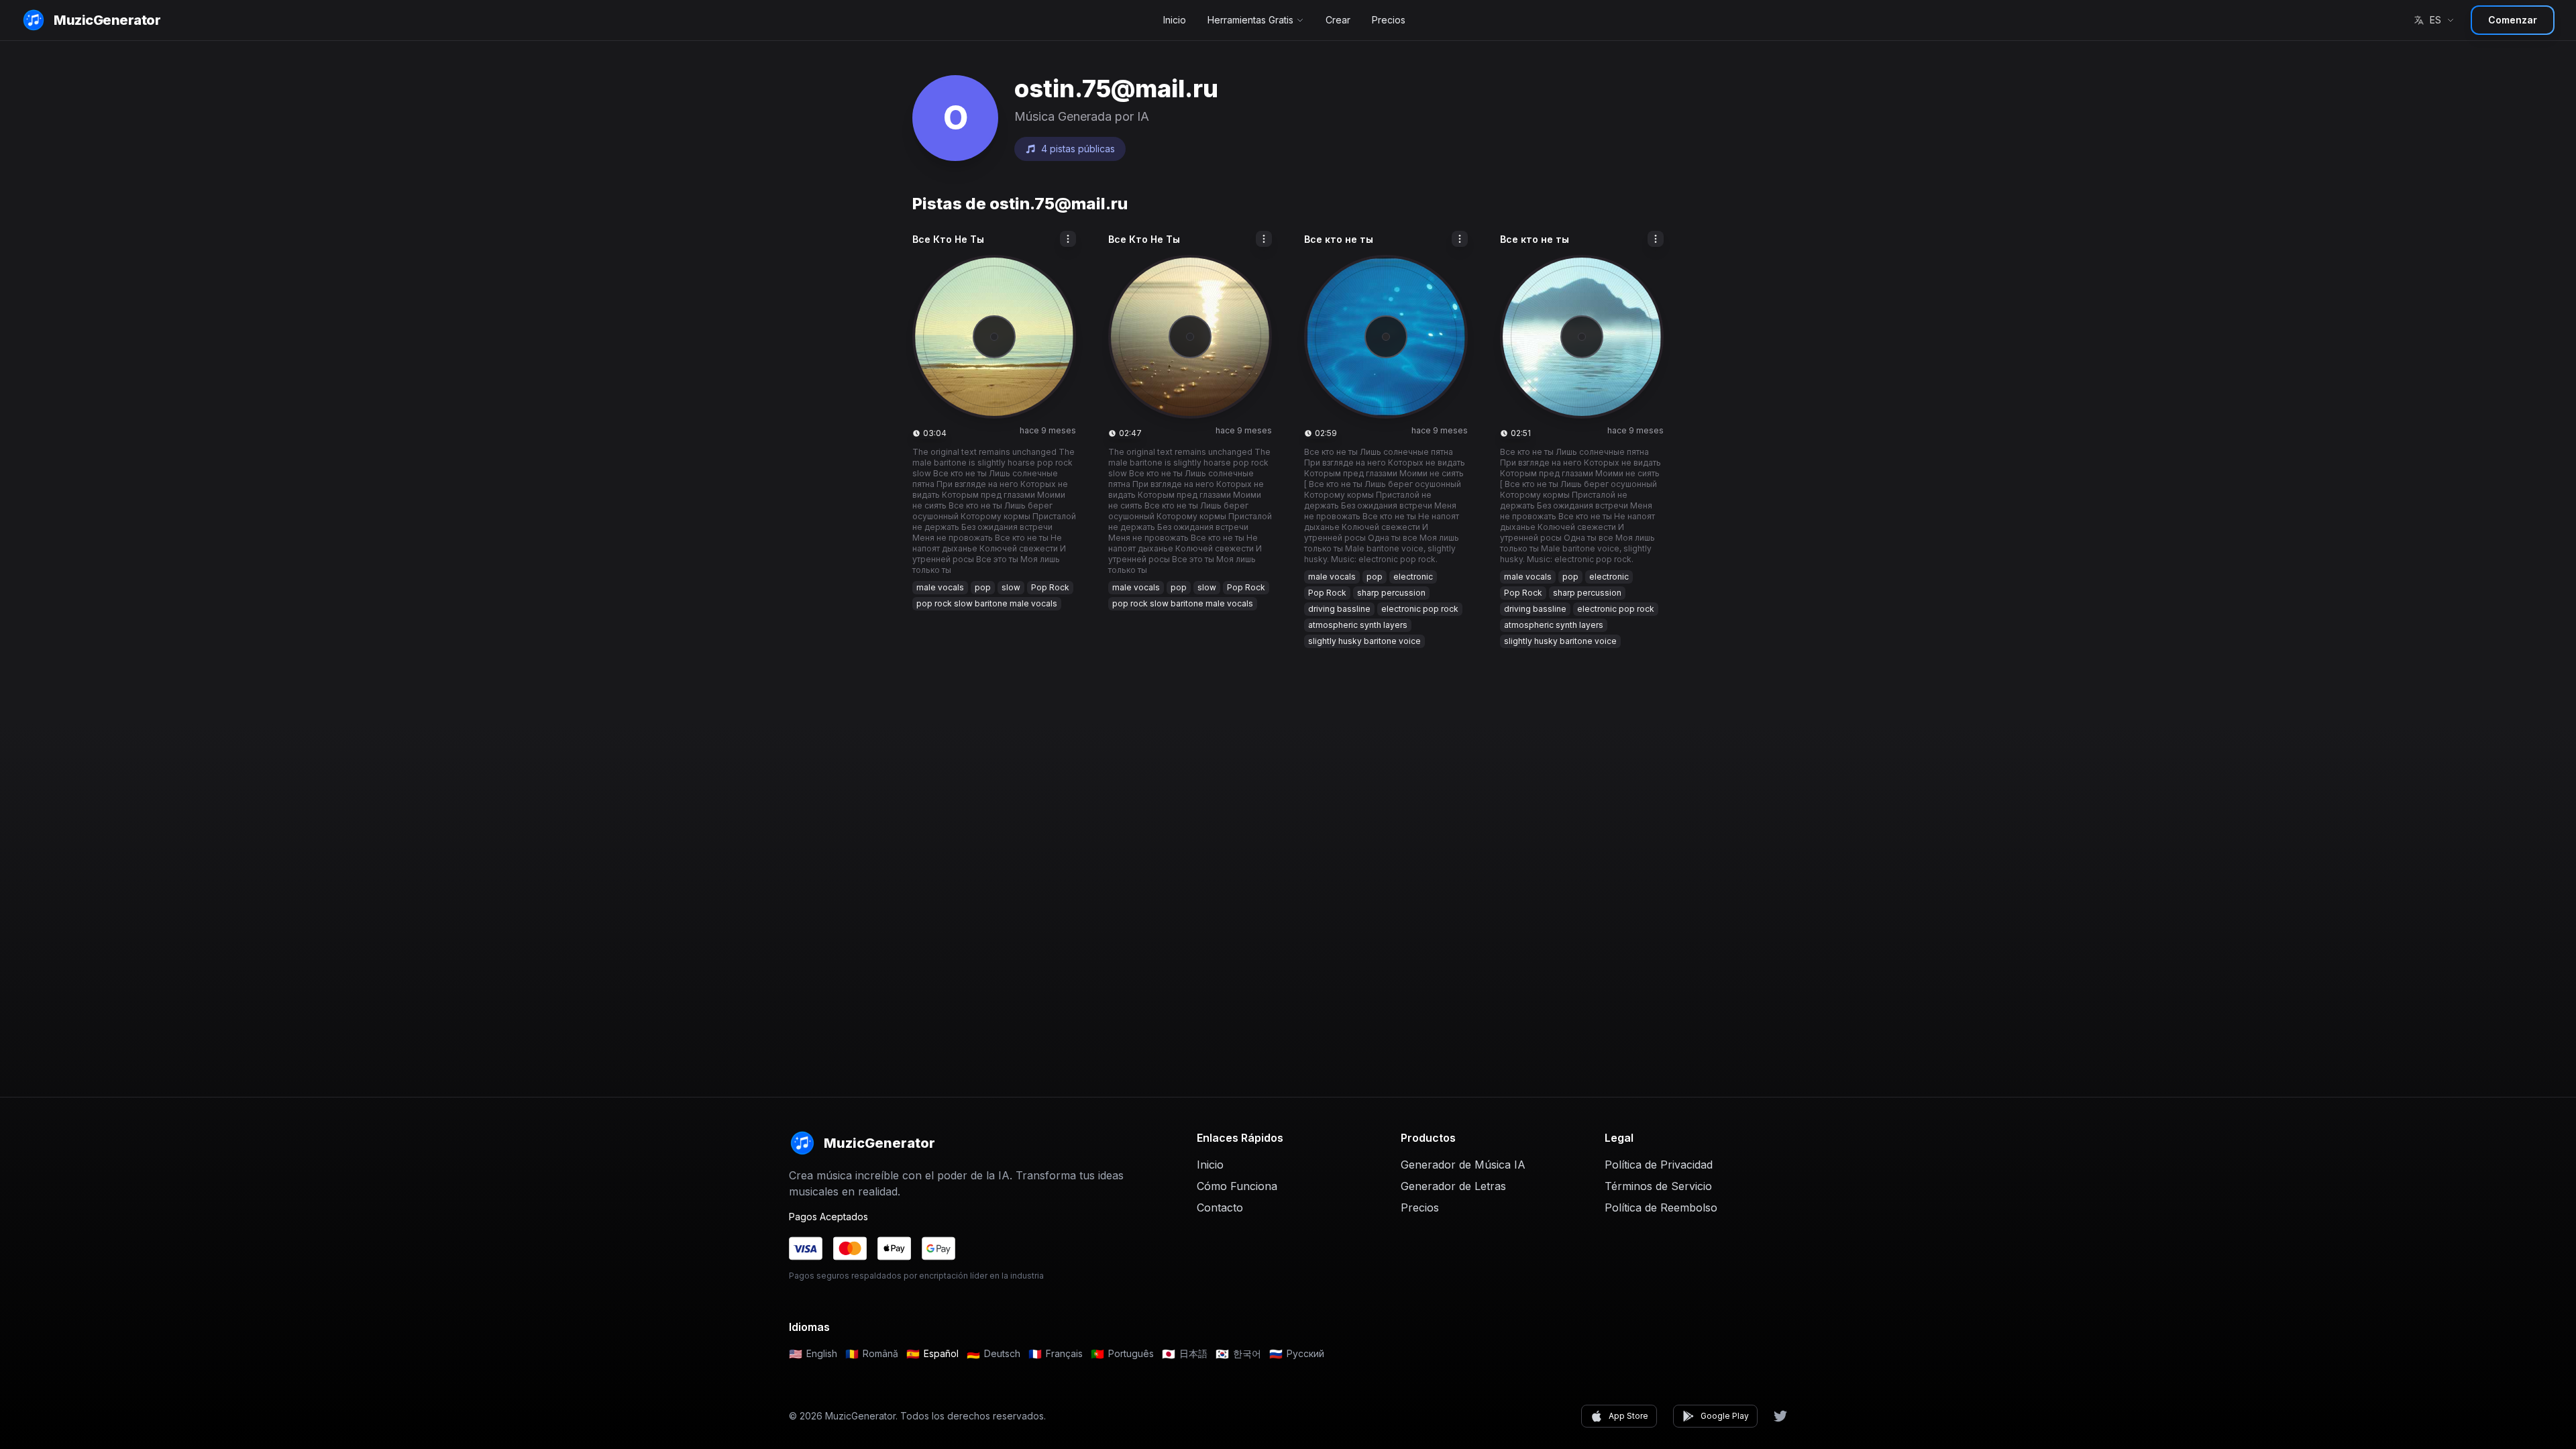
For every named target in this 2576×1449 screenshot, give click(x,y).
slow (1011, 587)
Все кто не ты (1339, 239)
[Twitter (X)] (1780, 1416)
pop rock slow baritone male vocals (987, 603)
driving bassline (1339, 609)
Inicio (1175, 20)
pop (983, 587)
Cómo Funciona (1237, 1186)
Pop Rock (1050, 587)
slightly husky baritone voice (1364, 641)
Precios (1389, 20)
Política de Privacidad (1659, 1165)
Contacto (1220, 1207)
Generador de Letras (1453, 1186)
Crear (1338, 20)
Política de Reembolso (1661, 1207)
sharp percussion (1391, 593)
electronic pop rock (1420, 609)
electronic (1413, 577)
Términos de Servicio (1658, 1186)
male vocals (940, 587)
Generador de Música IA (1463, 1165)
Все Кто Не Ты (948, 239)
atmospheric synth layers (1358, 625)
